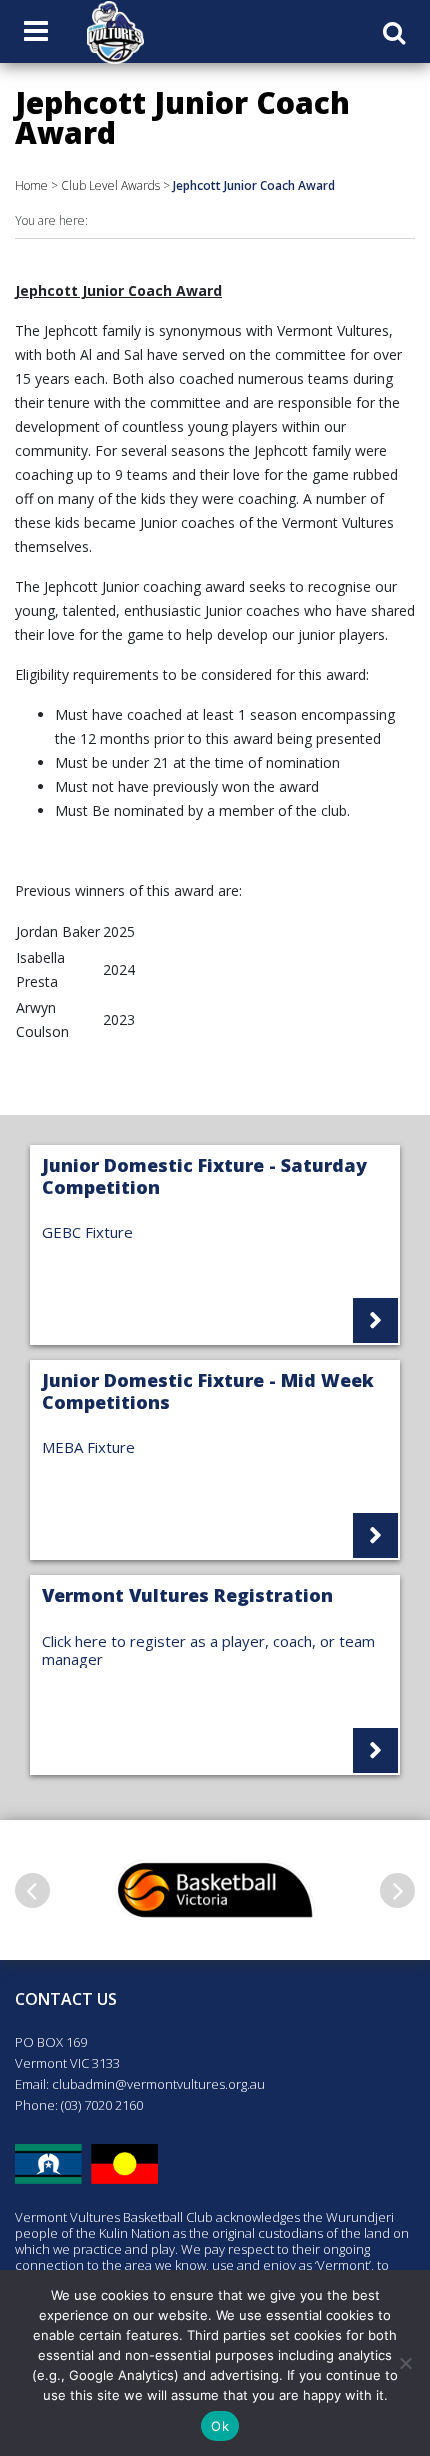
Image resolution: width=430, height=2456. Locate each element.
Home (31, 185)
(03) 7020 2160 (102, 2105)
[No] (405, 2363)
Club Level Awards (110, 185)
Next (397, 1890)
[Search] (394, 32)
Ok (220, 2426)
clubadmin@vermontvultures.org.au (158, 2084)
